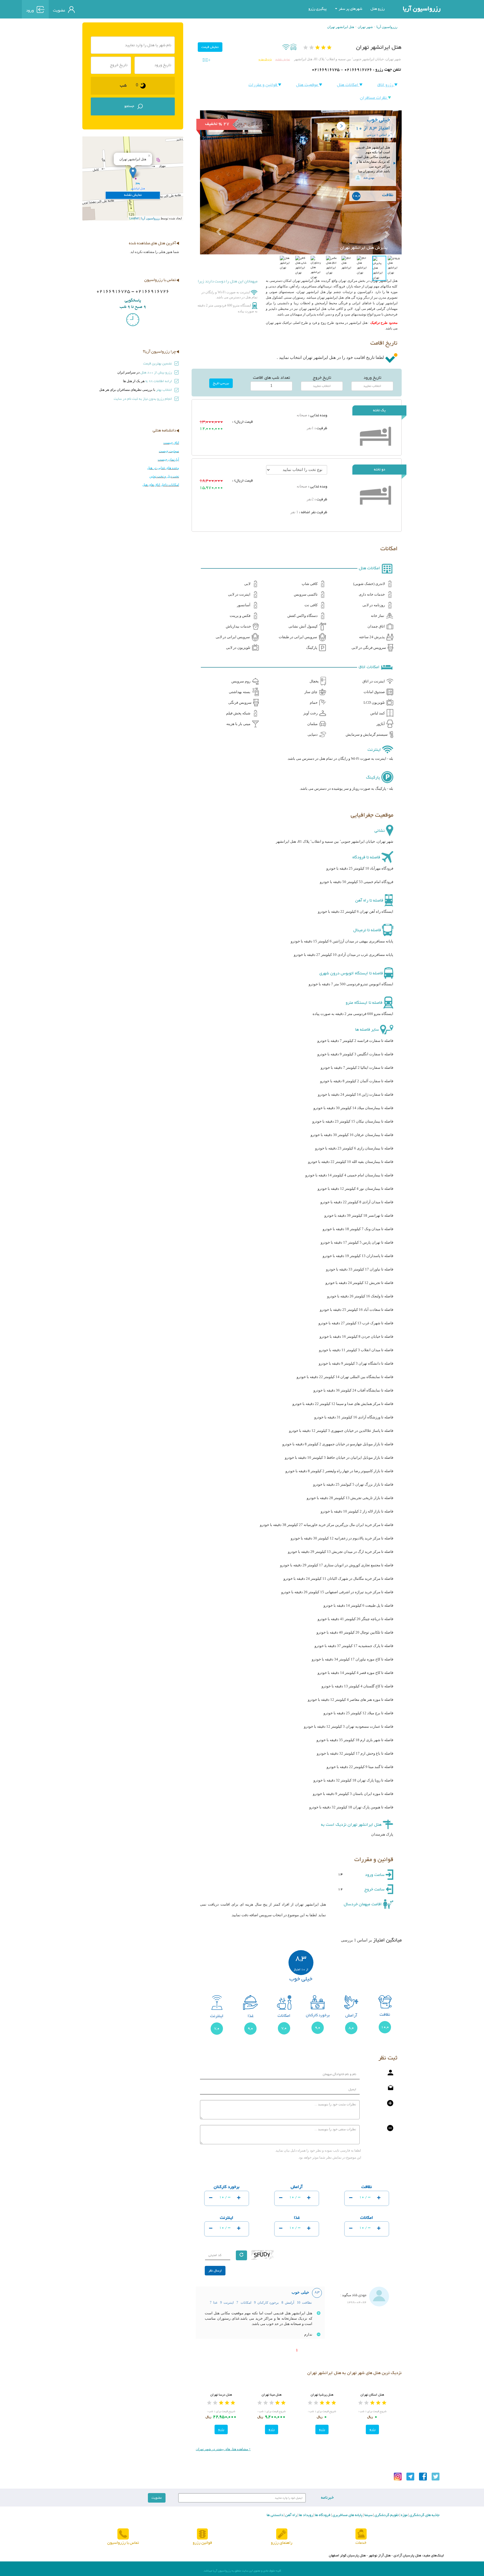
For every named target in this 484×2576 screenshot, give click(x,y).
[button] (215, 218)
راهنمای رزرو (282, 2543)
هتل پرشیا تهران (322, 2395)
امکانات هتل (348, 85)
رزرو (372, 2429)
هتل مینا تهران (272, 2395)
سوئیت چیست (169, 451)
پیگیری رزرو (317, 9)
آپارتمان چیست (168, 459)
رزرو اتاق (386, 85)
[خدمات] (361, 2534)
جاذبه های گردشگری (424, 2515)
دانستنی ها (275, 2515)
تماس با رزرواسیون (123, 2543)
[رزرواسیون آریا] (104, 9)
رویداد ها (305, 2515)
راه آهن (291, 2515)
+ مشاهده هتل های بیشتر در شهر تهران (223, 2449)
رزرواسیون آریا (422, 9)
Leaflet (134, 218)
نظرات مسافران (374, 98)
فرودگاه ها (322, 2515)
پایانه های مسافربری (347, 2515)
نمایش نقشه (282, 60)
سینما (368, 2515)
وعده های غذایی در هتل (163, 468)
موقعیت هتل (308, 85)
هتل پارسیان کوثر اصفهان (347, 2556)
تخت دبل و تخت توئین (164, 476)
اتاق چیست (171, 443)
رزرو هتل (378, 9)
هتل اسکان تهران (372, 2395)
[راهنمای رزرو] (282, 2534)
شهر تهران (365, 27)
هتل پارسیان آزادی (407, 2556)
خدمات (361, 2543)
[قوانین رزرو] (202, 2534)
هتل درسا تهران (221, 2395)
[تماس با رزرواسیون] (123, 2534)
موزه (404, 2515)
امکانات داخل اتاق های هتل (161, 485)
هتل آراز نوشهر (380, 2556)
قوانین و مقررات (263, 85)
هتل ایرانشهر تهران (341, 27)
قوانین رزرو (202, 2543)
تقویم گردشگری (386, 2515)
